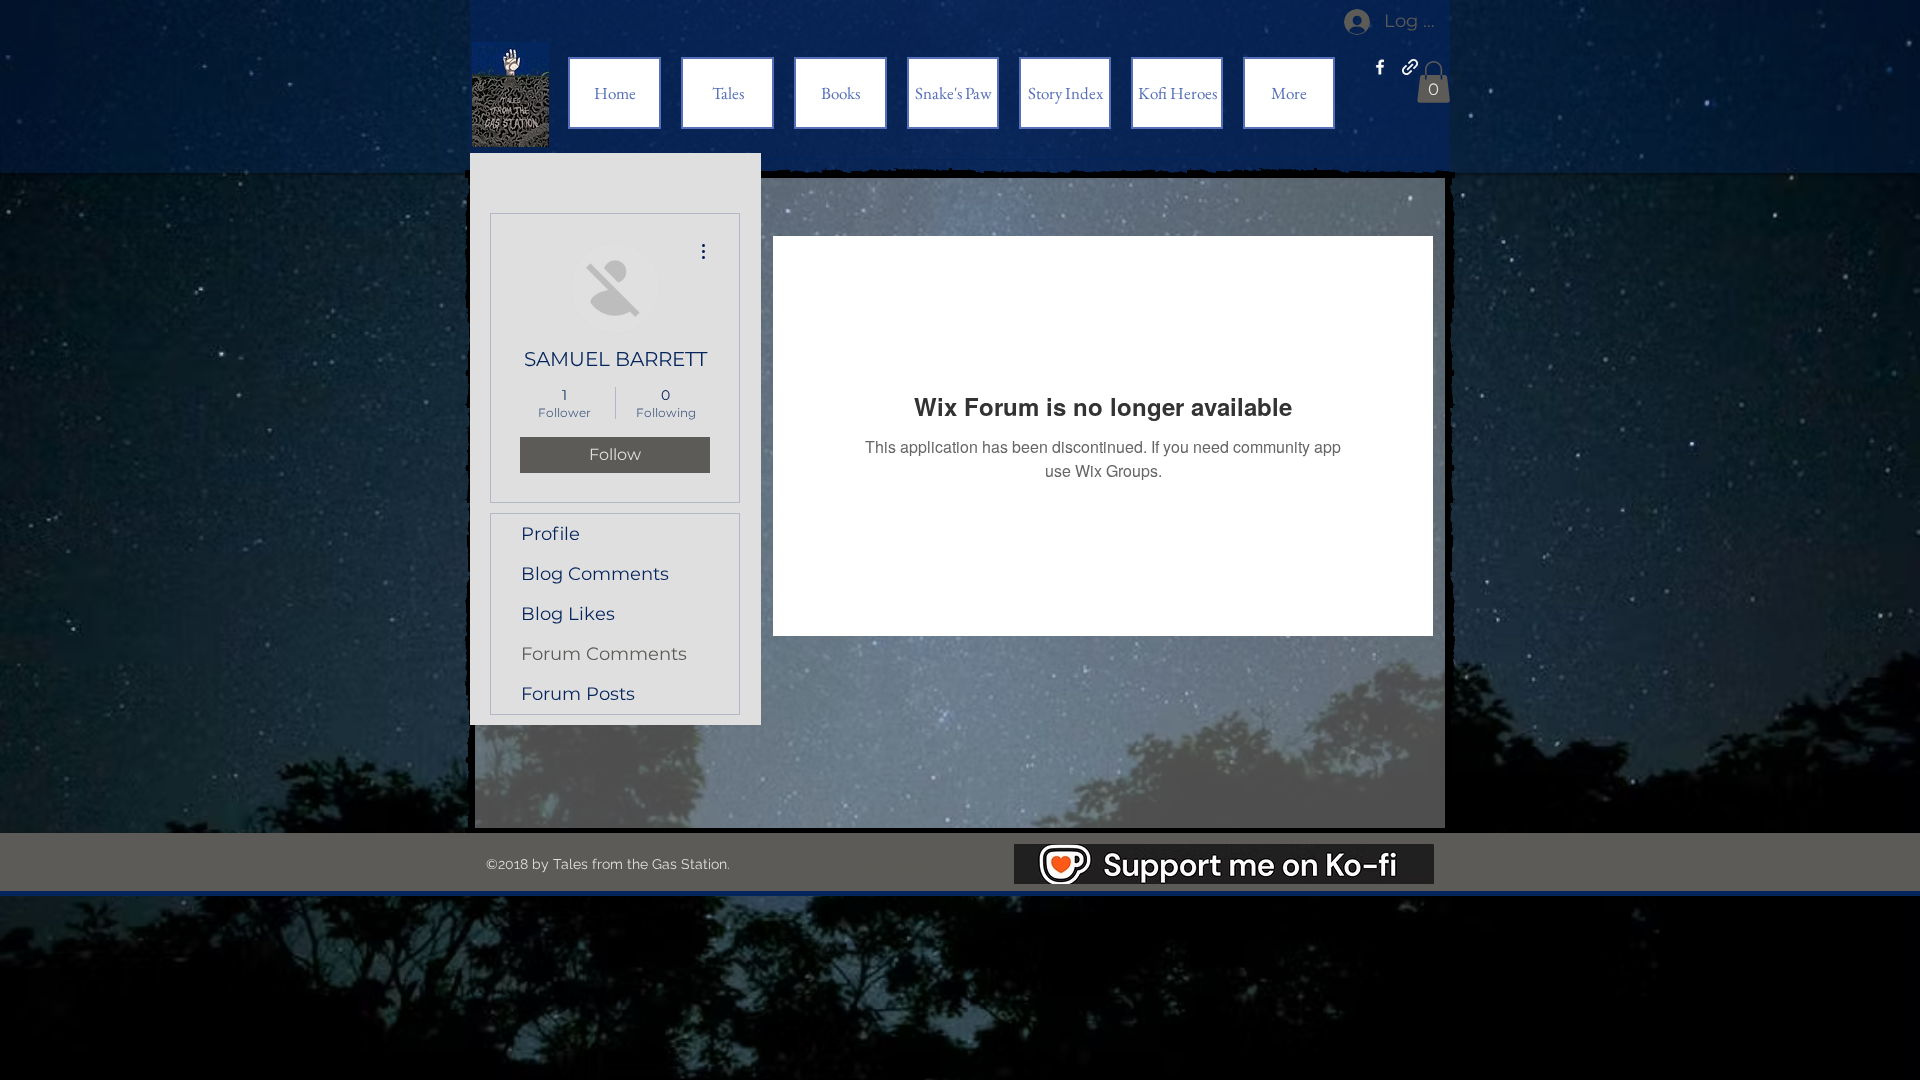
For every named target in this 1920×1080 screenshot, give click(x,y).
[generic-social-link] (1410, 67)
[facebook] (1380, 67)
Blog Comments (595, 574)
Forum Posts (578, 694)
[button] (1433, 82)
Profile (550, 534)
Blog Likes (568, 614)
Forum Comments (604, 654)
